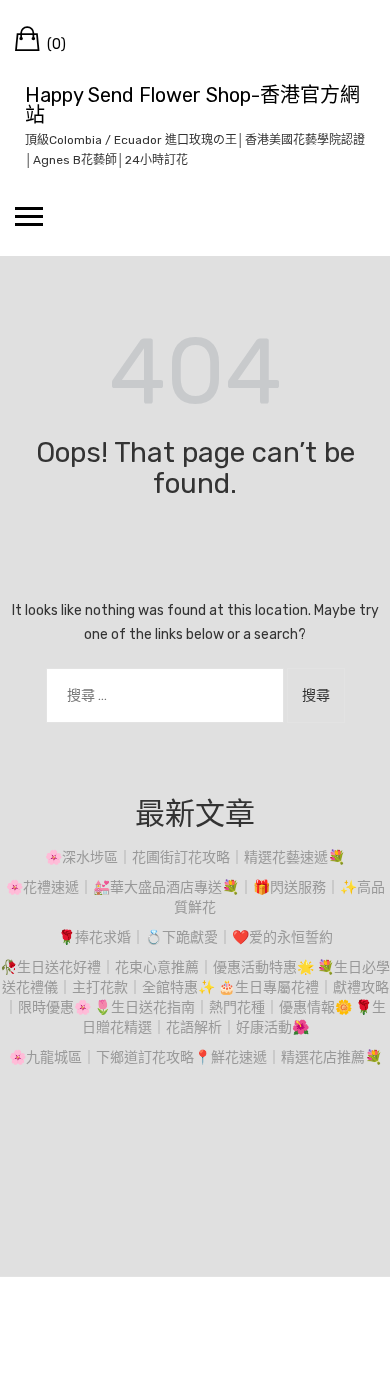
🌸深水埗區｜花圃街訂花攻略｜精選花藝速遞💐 (195, 857)
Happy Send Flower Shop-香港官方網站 (192, 105)
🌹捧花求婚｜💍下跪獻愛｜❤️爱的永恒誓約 (195, 937)
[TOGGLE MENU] (29, 216)
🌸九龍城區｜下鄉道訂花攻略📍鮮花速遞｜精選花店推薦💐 (195, 1057)
